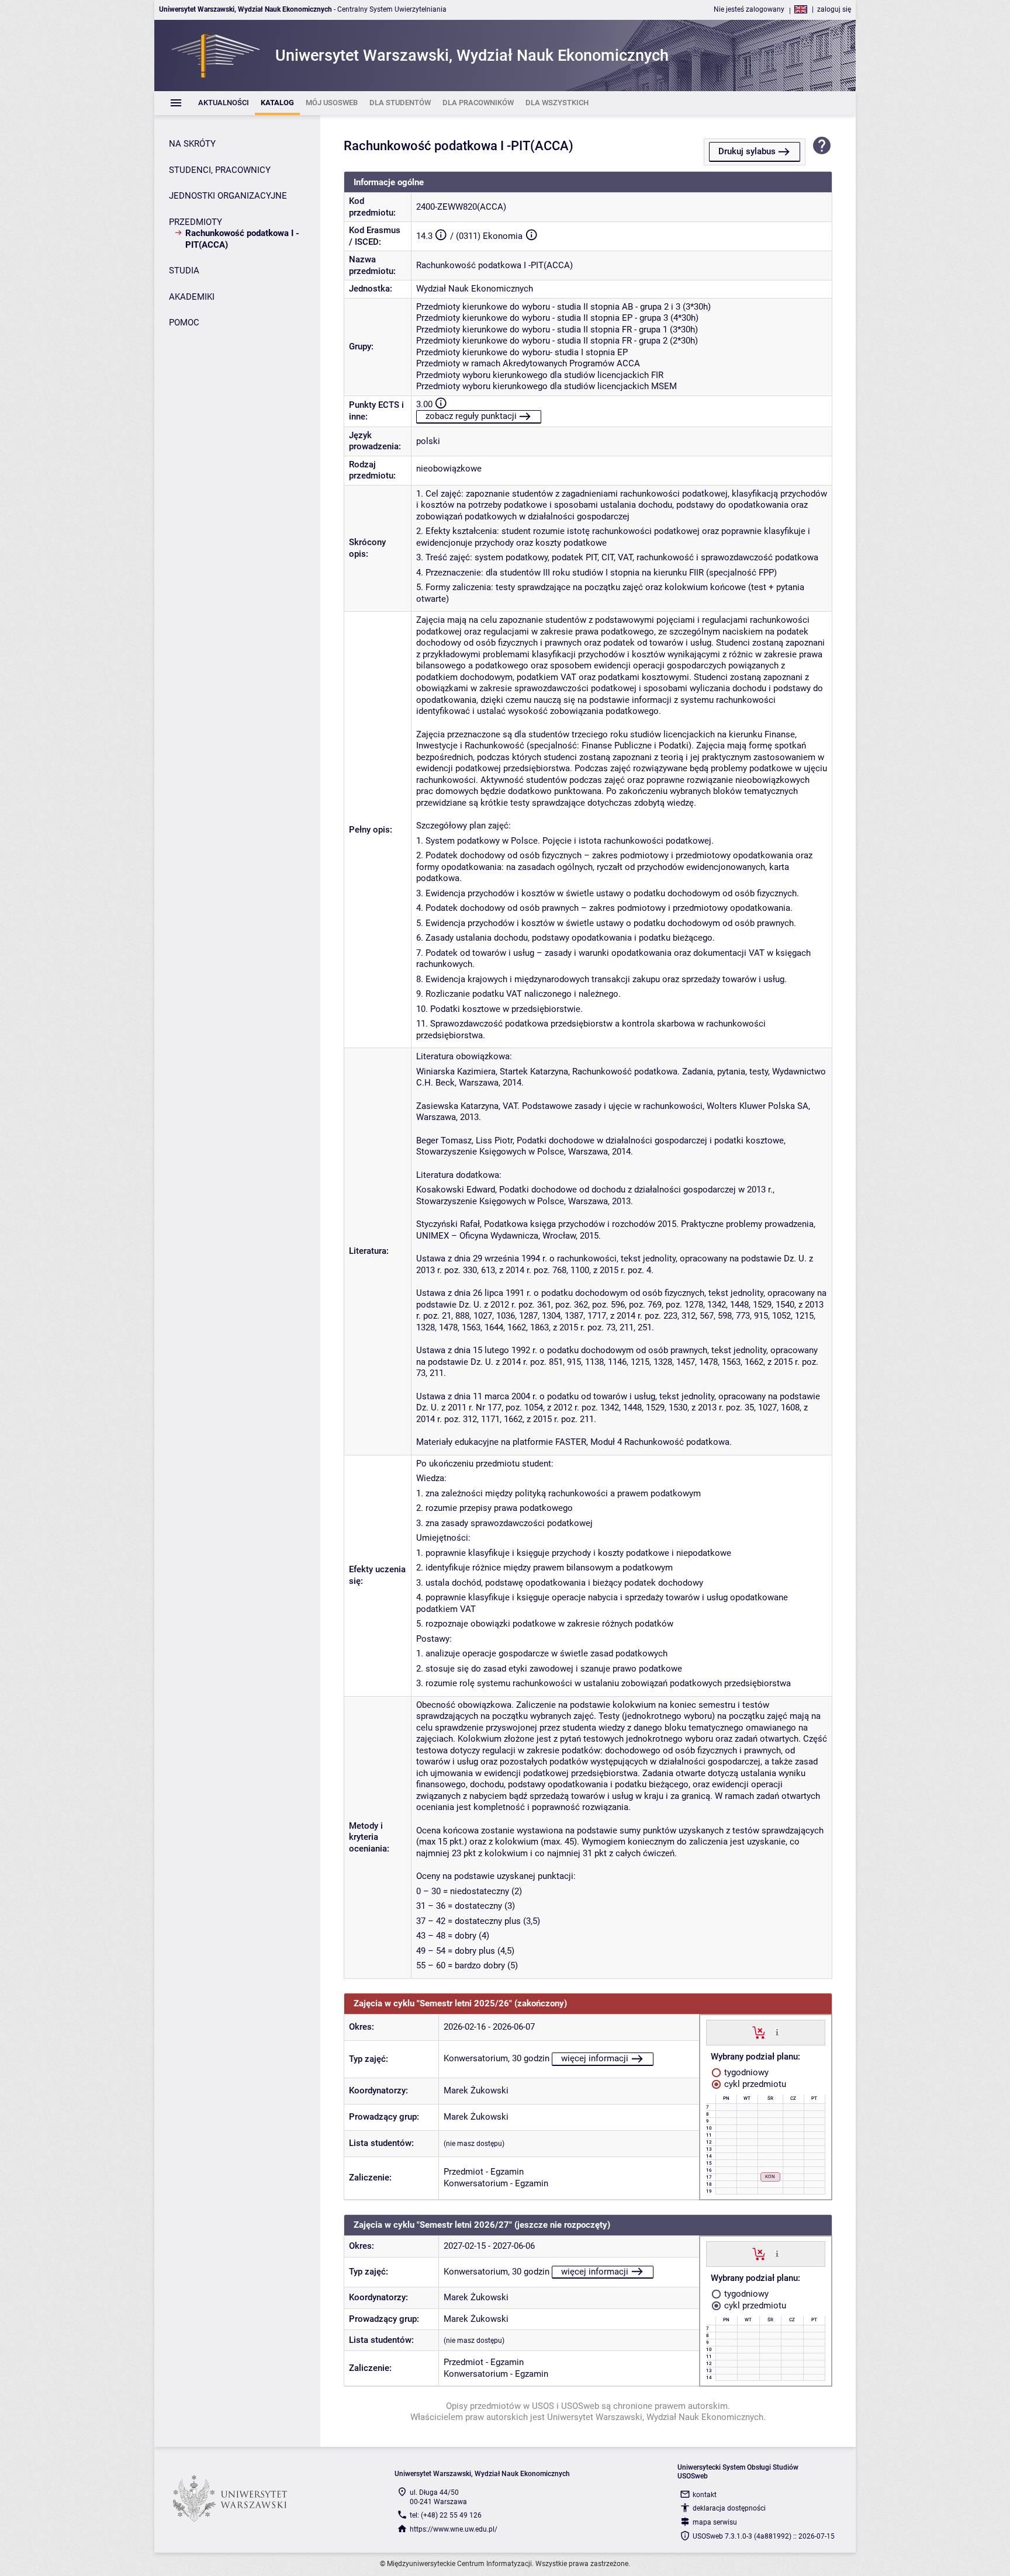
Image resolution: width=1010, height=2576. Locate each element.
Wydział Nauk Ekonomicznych (475, 289)
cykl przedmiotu (754, 2084)
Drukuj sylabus (747, 151)
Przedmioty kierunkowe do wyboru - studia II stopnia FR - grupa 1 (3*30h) (557, 330)
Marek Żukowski (476, 2090)
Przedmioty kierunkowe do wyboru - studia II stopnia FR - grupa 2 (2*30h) (557, 341)
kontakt (705, 2495)
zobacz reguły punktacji (471, 416)
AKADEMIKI (192, 297)
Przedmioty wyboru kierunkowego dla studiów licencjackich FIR (540, 375)
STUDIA (184, 271)
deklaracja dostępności (729, 2508)
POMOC (184, 323)
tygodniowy (745, 2072)
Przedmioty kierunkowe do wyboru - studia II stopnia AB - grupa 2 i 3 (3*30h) (563, 307)
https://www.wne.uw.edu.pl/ (454, 2529)
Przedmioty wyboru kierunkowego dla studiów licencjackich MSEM (546, 386)
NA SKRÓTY (192, 144)
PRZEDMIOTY (196, 222)
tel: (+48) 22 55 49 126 (446, 2515)
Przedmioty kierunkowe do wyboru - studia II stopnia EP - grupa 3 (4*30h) (557, 318)
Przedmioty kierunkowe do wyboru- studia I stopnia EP (522, 352)
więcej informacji (595, 2058)
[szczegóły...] (777, 2032)
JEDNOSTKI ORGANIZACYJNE (228, 196)
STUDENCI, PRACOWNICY (220, 170)
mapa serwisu (715, 2522)
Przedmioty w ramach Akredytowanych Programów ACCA (528, 363)
